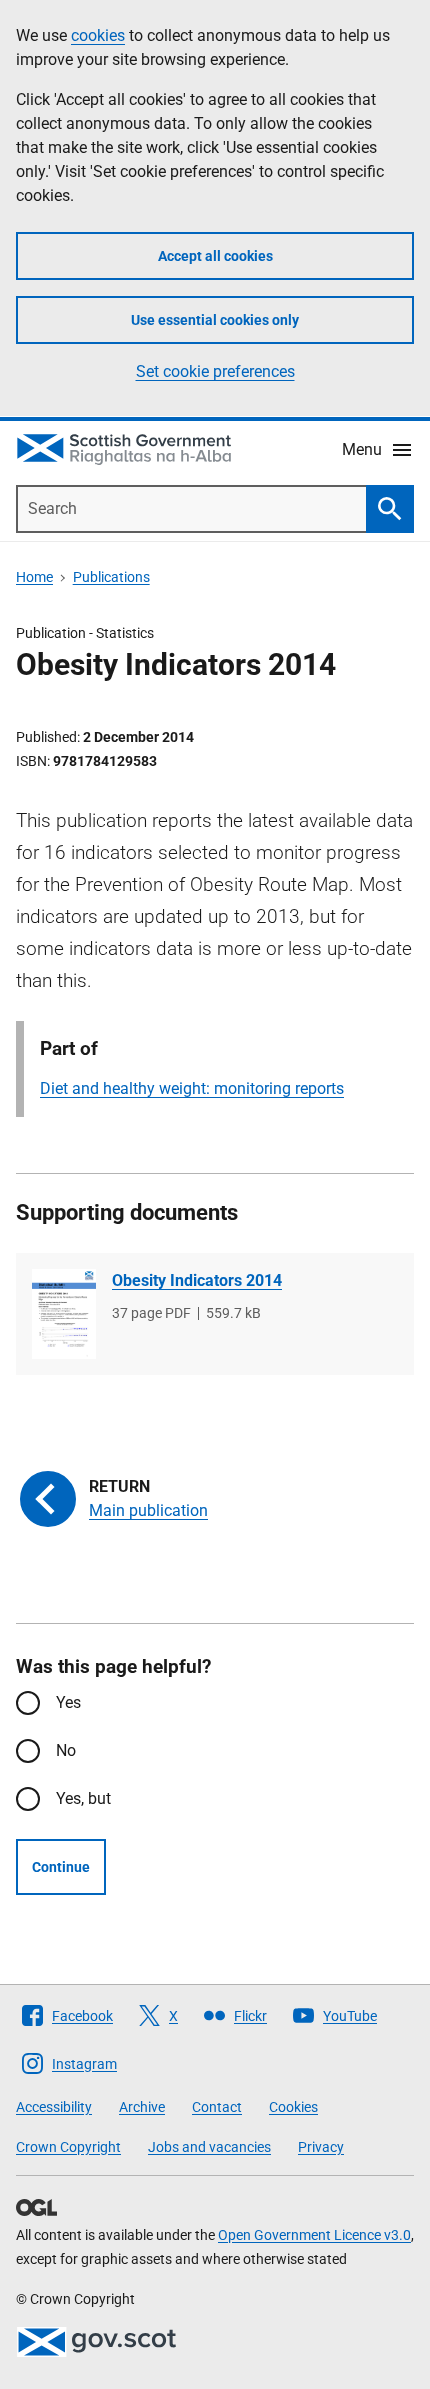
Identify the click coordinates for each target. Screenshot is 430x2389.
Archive (142, 2107)
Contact (217, 2107)
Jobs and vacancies (209, 2147)
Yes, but (83, 1798)
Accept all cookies (215, 256)
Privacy (321, 2147)
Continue (61, 1867)
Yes (68, 1702)
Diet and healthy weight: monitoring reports (192, 1088)
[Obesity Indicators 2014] (64, 1314)
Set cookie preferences (215, 371)
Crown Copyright (68, 2147)
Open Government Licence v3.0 (314, 2235)
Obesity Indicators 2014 (197, 1280)
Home (34, 577)
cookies (98, 35)
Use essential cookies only (215, 320)
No (66, 1750)
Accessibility (54, 2107)
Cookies (293, 2107)
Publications (111, 577)
